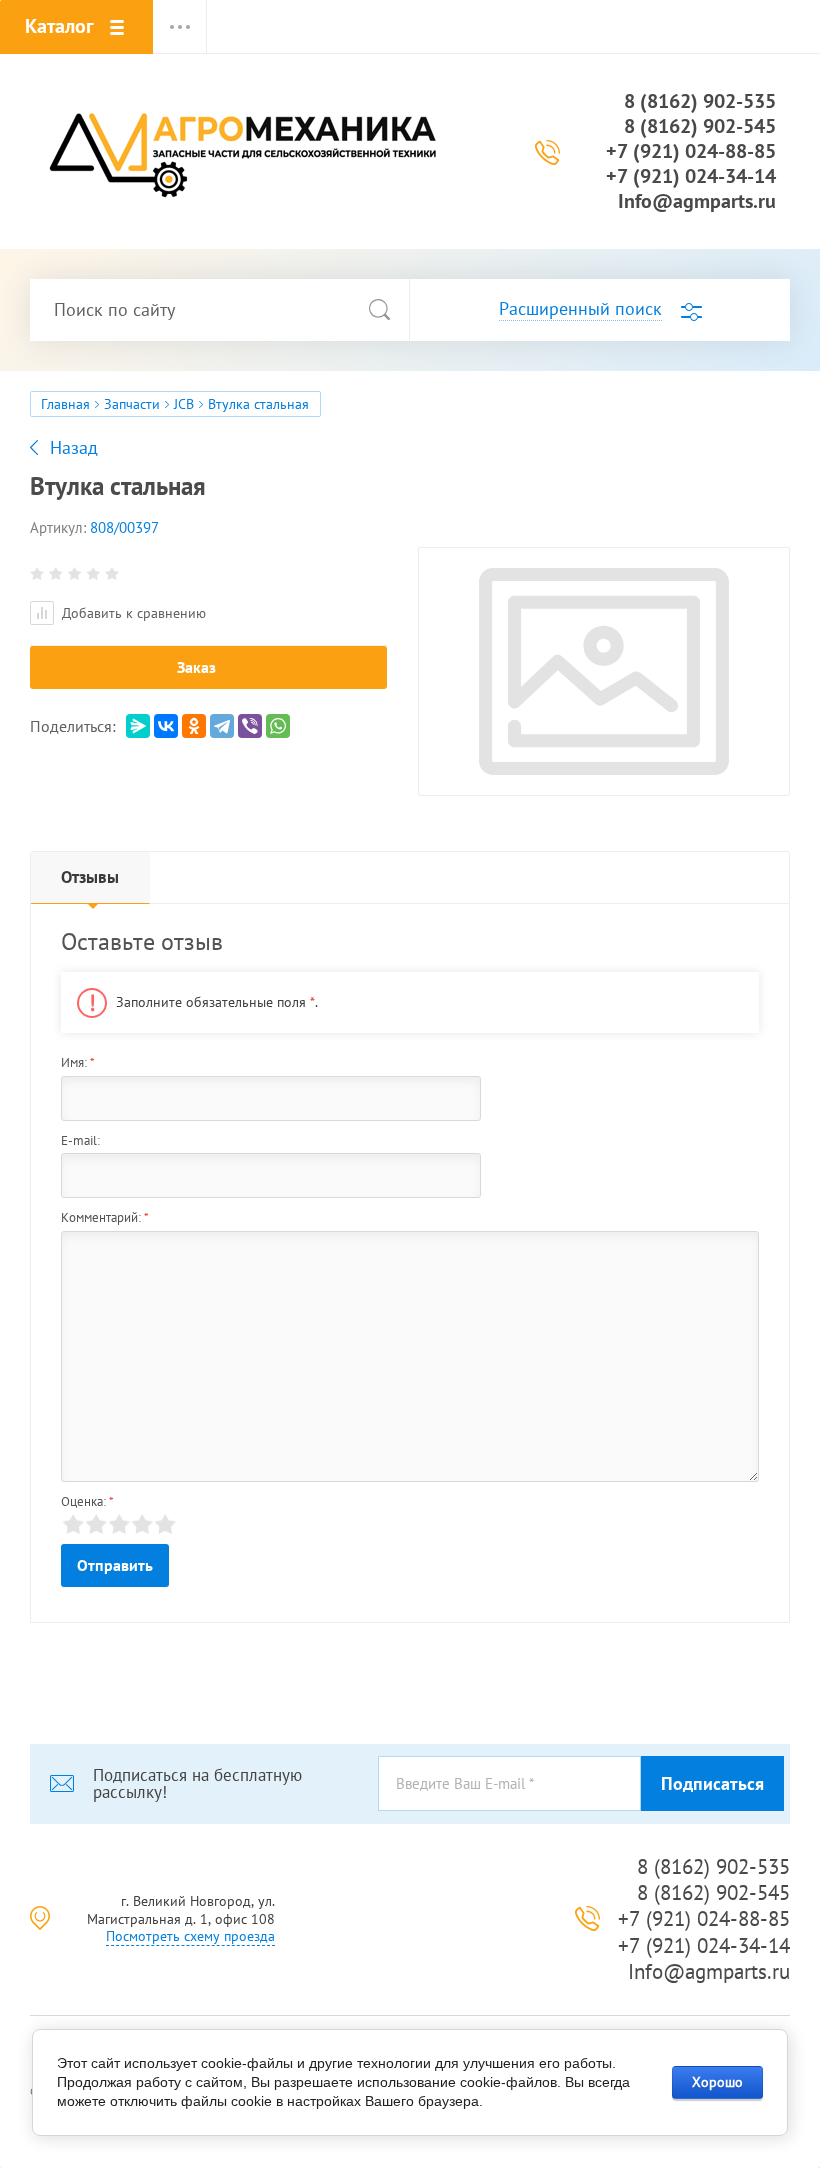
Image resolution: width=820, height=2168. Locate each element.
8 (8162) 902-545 (700, 126)
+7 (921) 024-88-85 (691, 151)
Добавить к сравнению (132, 613)
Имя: (78, 1062)
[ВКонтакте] (166, 726)
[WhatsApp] (278, 726)
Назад (74, 448)
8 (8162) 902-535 (700, 101)
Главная (65, 404)
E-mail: (80, 1140)
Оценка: (87, 1501)
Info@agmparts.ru (697, 201)
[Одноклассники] (194, 726)
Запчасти (132, 404)
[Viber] (250, 726)
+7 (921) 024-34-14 (691, 176)
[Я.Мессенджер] (138, 726)
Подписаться (712, 1783)
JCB (184, 404)
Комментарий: (105, 1217)
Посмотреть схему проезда (190, 1936)
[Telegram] (222, 726)
